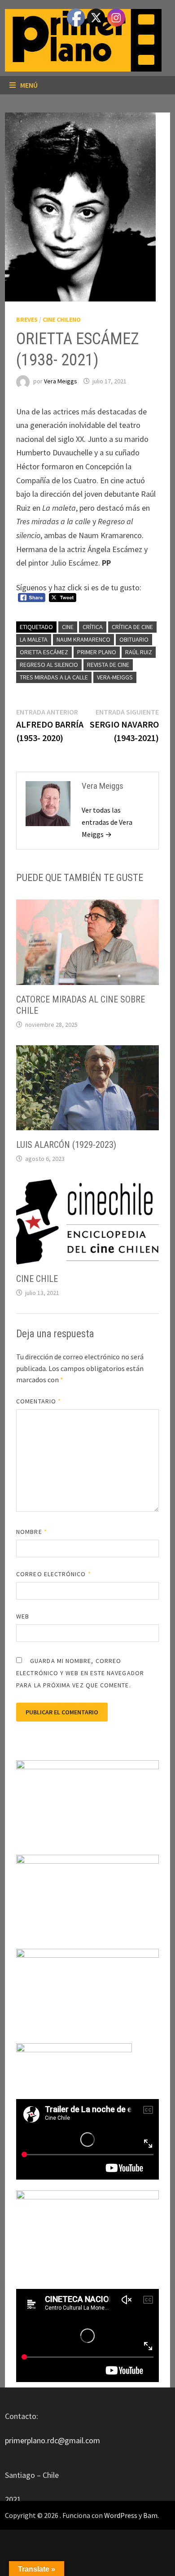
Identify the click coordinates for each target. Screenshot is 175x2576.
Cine (68, 627)
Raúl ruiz (139, 652)
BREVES (27, 319)
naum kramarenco (83, 639)
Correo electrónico (54, 1574)
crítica (93, 627)
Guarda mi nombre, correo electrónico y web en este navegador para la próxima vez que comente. (80, 1673)
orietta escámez (44, 652)
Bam (150, 2515)
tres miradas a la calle (54, 677)
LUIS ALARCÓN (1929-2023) (66, 1145)
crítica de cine (132, 627)
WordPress (121, 2515)
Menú (29, 85)
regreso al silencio (49, 665)
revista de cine (108, 665)
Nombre (32, 1532)
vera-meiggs (115, 677)
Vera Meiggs (61, 381)
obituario (134, 639)
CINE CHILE (37, 1279)
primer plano (97, 652)
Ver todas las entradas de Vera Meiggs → (107, 822)
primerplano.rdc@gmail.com (52, 2440)
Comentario (39, 1401)
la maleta (34, 639)
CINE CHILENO (62, 319)
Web (23, 1616)
